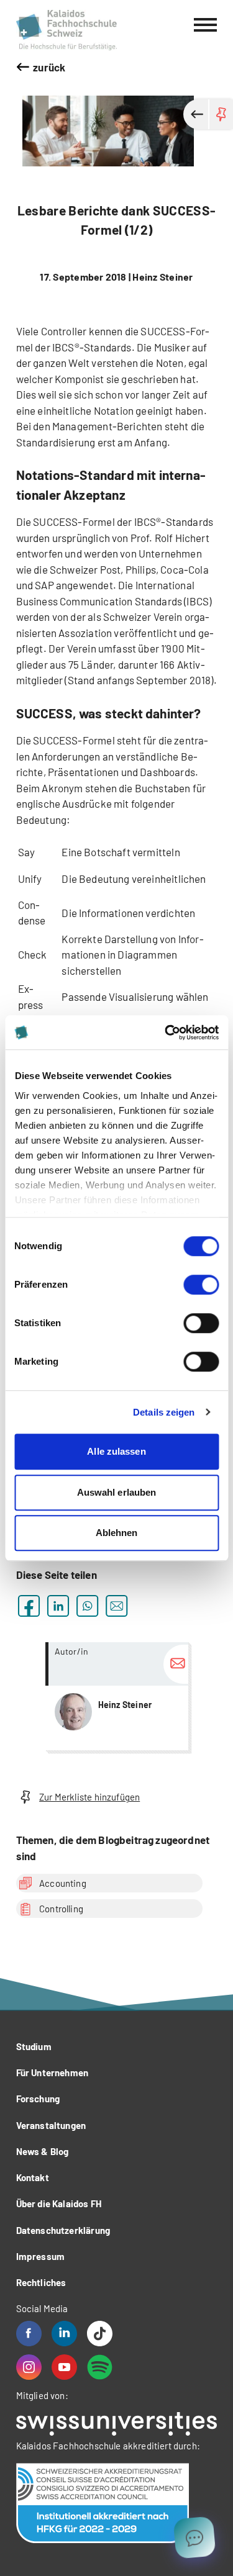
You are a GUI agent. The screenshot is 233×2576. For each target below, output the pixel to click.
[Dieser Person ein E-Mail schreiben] (176, 1664)
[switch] (201, 1285)
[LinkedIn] (64, 2334)
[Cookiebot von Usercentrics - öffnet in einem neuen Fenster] (166, 1033)
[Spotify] (100, 2367)
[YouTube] (64, 2367)
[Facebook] (29, 2334)
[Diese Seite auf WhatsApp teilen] (87, 1606)
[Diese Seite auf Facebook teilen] (29, 1606)
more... (117, 1696)
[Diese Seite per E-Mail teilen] (116, 1606)
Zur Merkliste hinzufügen (89, 1797)
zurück (49, 67)
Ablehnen (117, 1533)
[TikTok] (100, 2334)
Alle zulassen (116, 1451)
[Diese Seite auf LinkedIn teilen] (58, 1606)
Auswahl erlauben (117, 1492)
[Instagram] (29, 2367)
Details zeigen (164, 1412)
